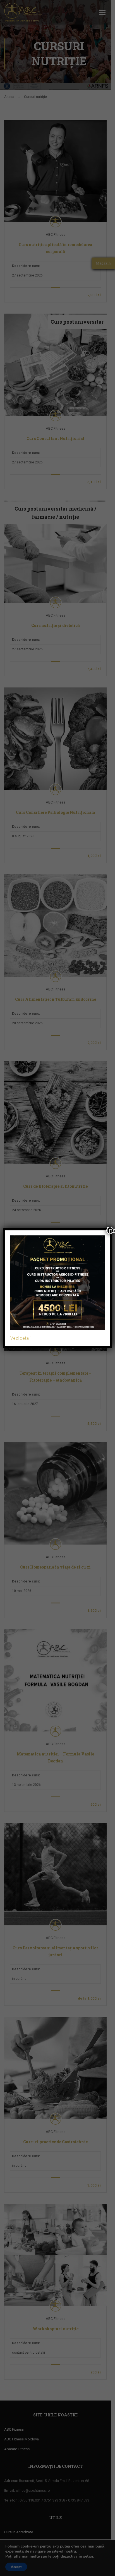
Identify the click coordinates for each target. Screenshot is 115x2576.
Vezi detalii (21, 1338)
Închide (110, 1230)
